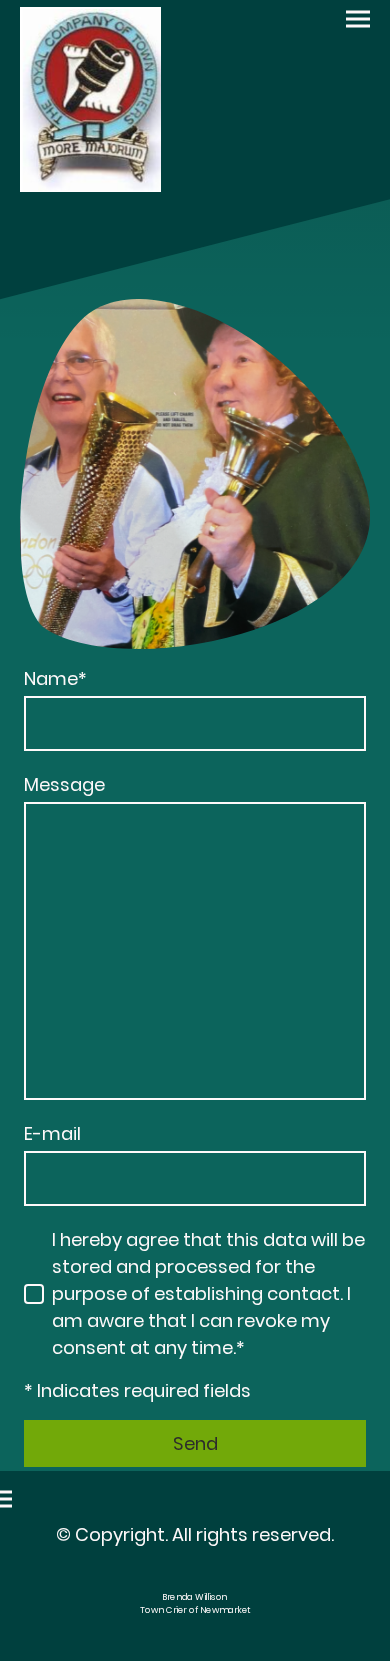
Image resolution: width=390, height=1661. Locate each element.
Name (55, 678)
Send (195, 1443)
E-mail (52, 1133)
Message (64, 784)
